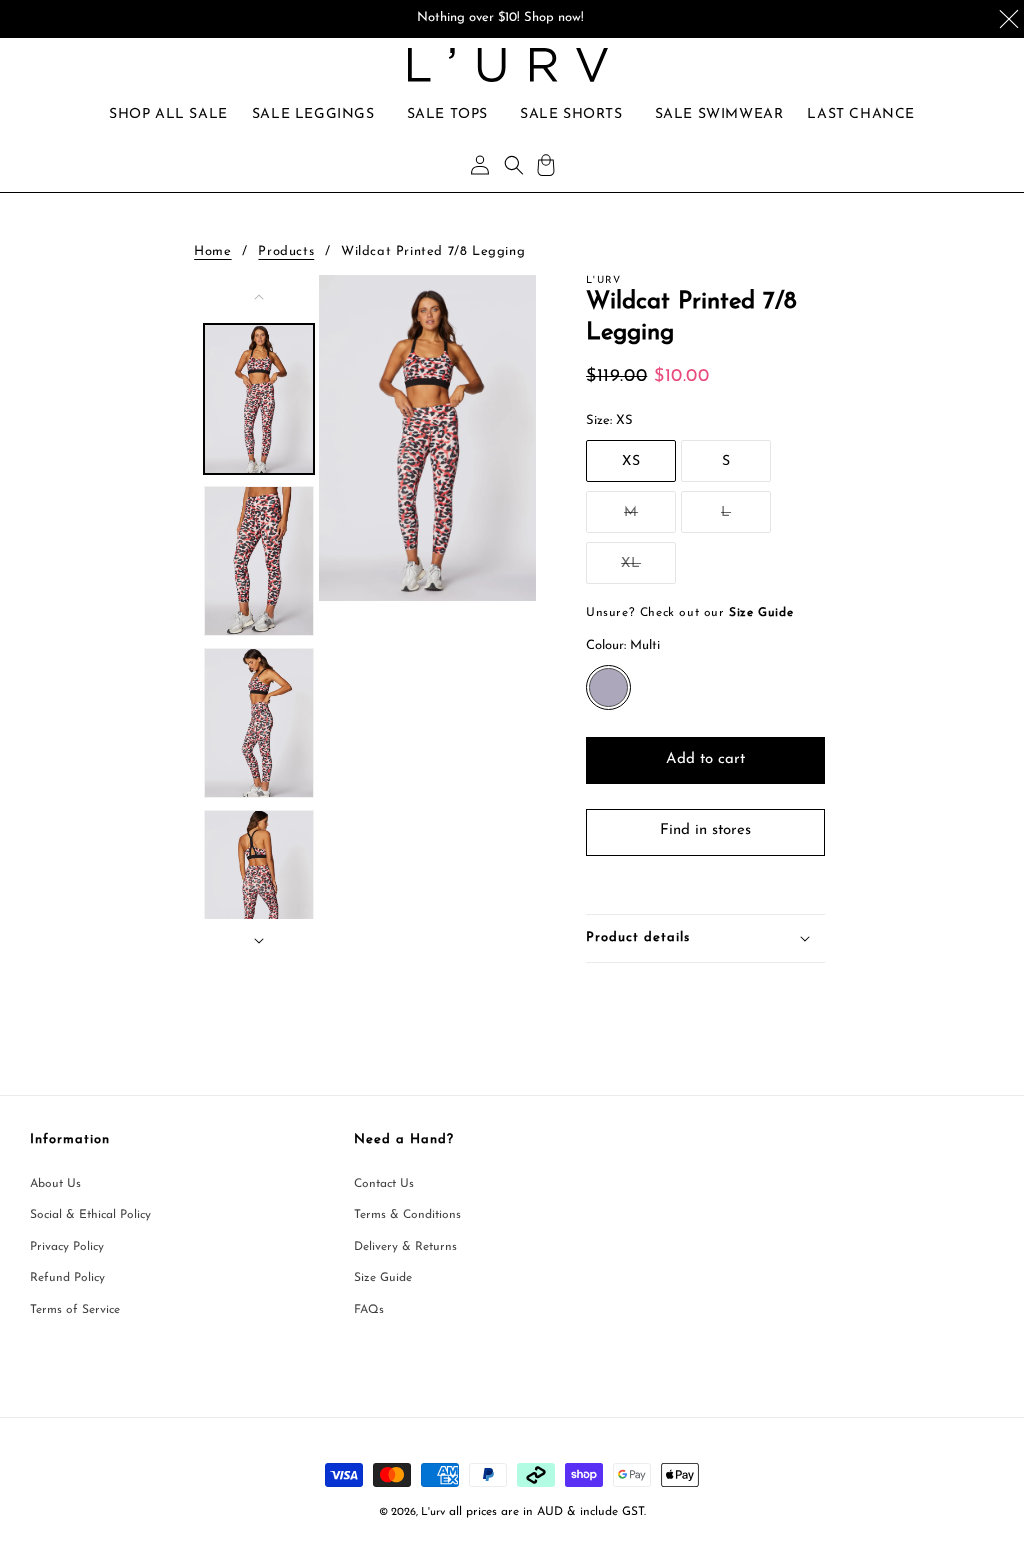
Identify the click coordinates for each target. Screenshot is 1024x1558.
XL (648, 569)
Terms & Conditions (407, 1215)
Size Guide (383, 1278)
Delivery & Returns (405, 1247)
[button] (313, 115)
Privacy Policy (67, 1247)
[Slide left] (259, 297)
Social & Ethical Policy (90, 1215)
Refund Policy (67, 1278)
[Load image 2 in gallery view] (259, 561)
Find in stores (705, 830)
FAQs (369, 1310)
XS (631, 461)
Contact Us (384, 1184)
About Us (55, 1184)
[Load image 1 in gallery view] (259, 399)
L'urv (433, 1512)
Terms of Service (75, 1310)
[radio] (608, 687)
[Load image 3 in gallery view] (259, 723)
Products (286, 251)
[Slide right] (259, 941)
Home (212, 251)
